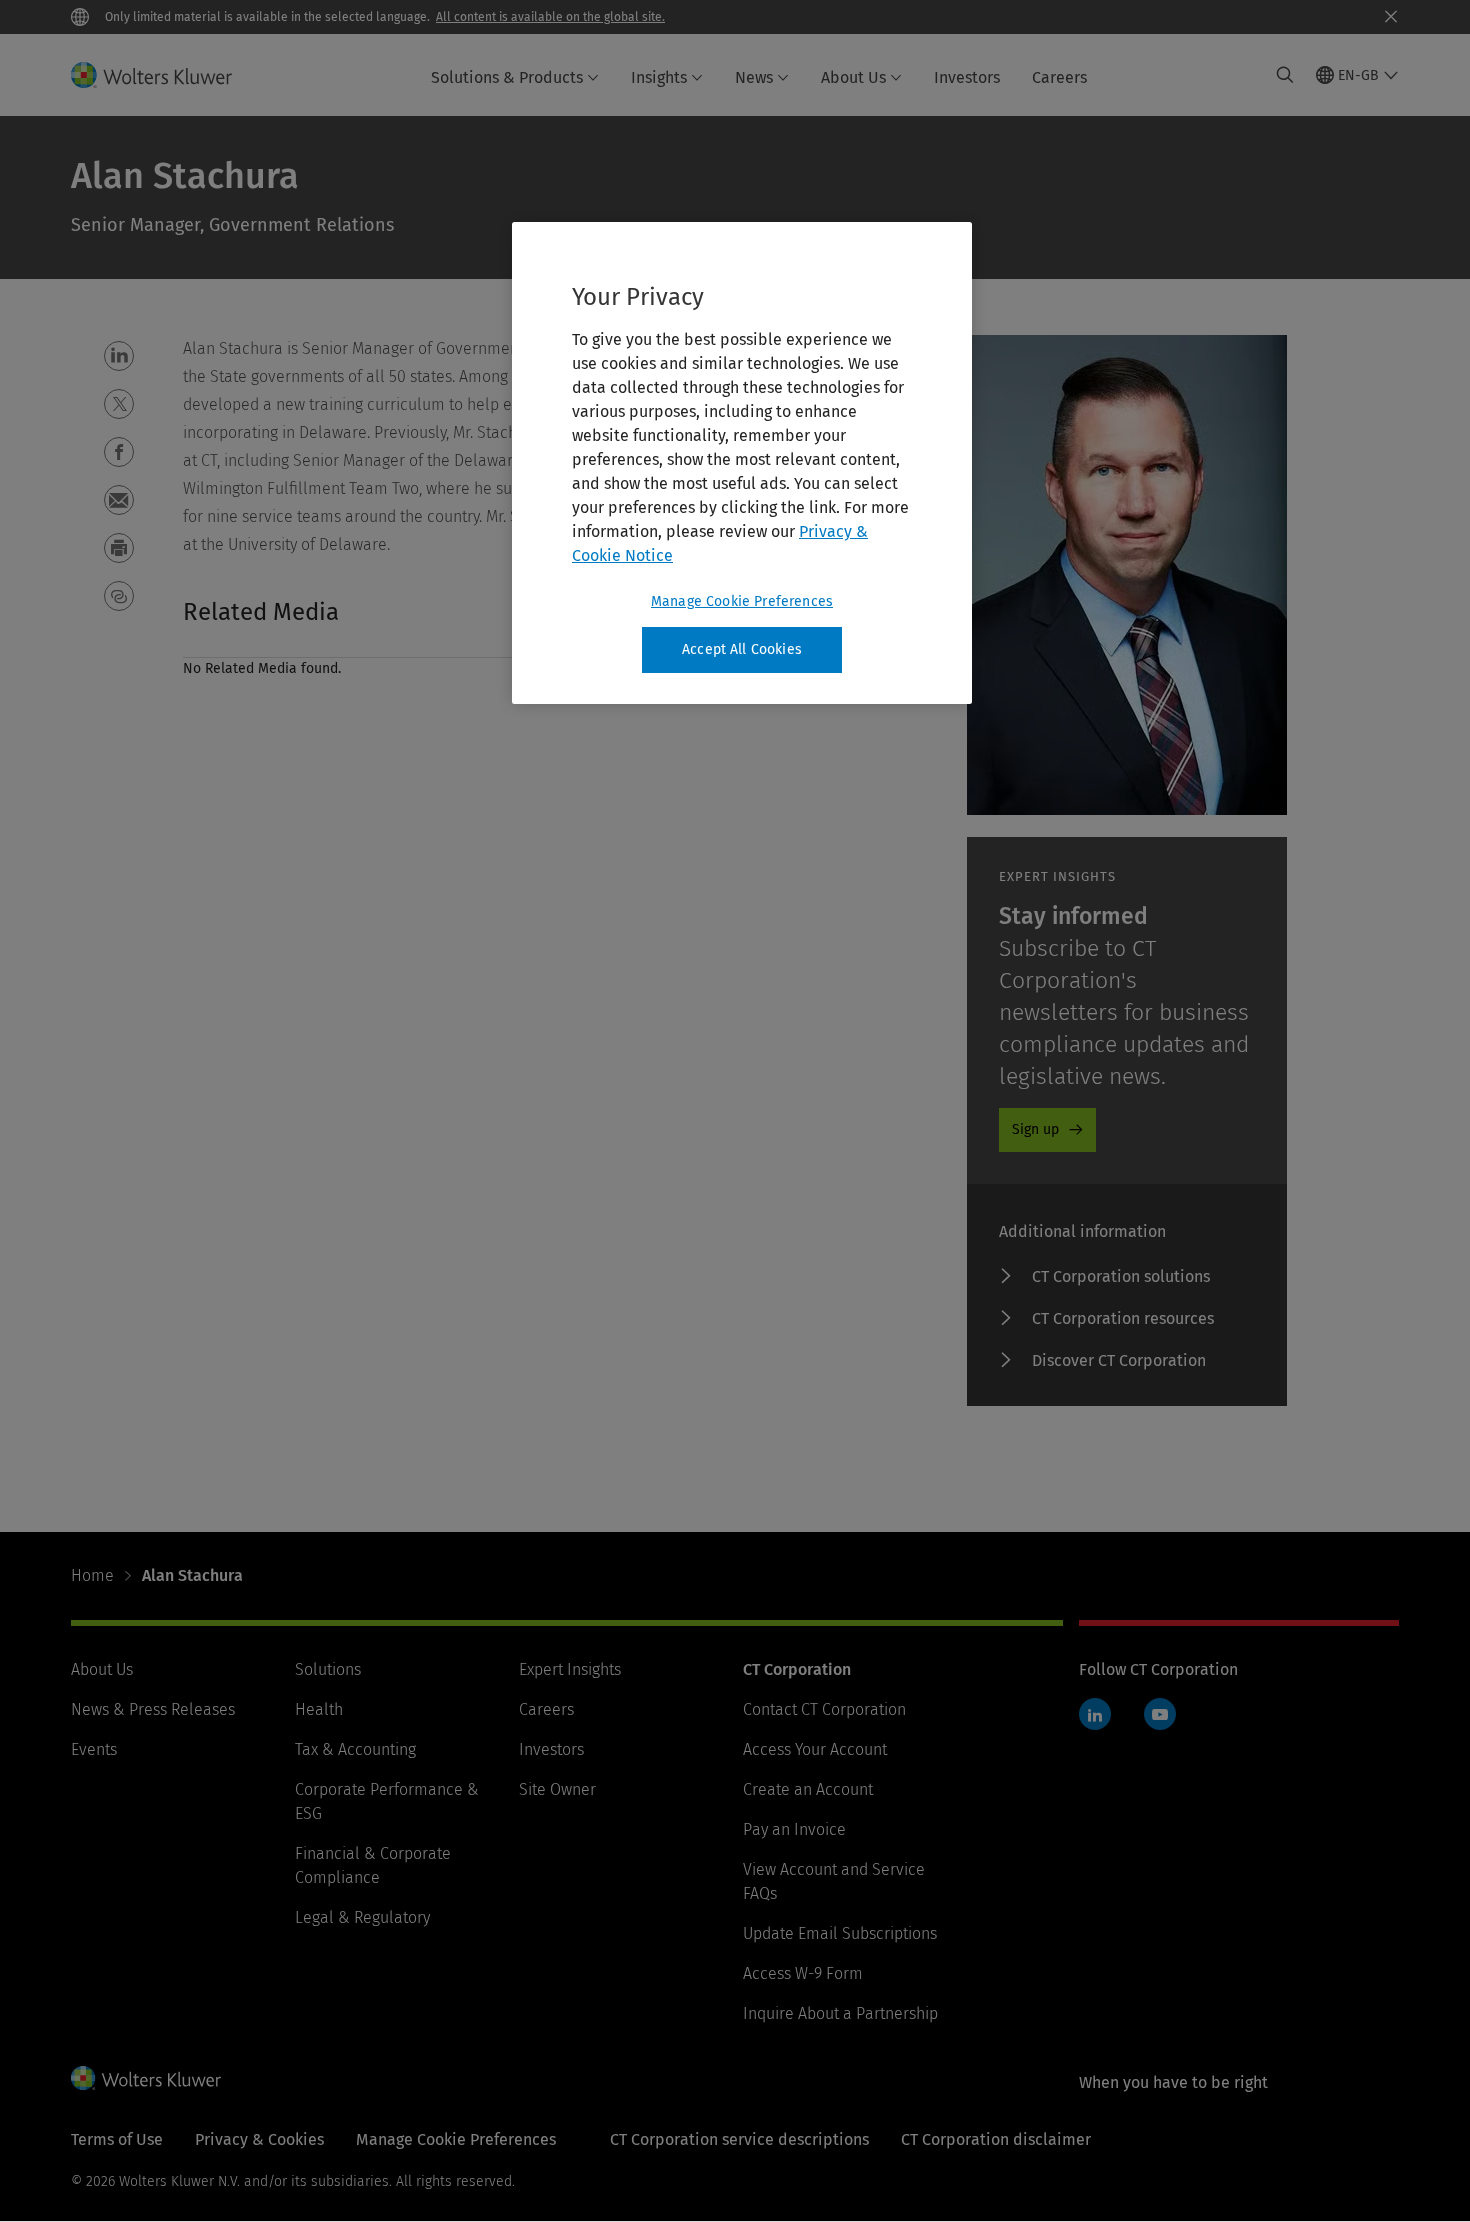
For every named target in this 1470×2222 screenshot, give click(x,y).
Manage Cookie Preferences (742, 601)
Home (92, 1575)
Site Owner (557, 1789)
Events (94, 1749)
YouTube (1160, 1714)
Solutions (328, 1669)
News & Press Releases (153, 1709)
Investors (967, 77)
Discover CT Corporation (1119, 1360)
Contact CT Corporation (824, 1709)
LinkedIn (1095, 1714)
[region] (742, 463)
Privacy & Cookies (259, 2139)
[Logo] (163, 75)
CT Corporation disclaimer (996, 2139)
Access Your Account (815, 1749)
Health (319, 1709)
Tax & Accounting (355, 1749)
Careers (1059, 77)
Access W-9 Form (803, 1973)
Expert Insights (570, 1669)
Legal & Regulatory (362, 1917)
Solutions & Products (507, 77)
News (754, 77)
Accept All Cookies (742, 649)
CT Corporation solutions (1121, 1276)
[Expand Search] (1285, 75)
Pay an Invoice (794, 1829)
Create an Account (808, 1789)
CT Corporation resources (1123, 1318)
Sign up (1035, 1129)
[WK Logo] (146, 2078)
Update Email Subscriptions (840, 1933)
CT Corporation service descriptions (739, 2139)
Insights (659, 77)
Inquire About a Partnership (840, 2013)
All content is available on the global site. (550, 17)
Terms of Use (117, 2139)
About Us (853, 77)
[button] (119, 356)
